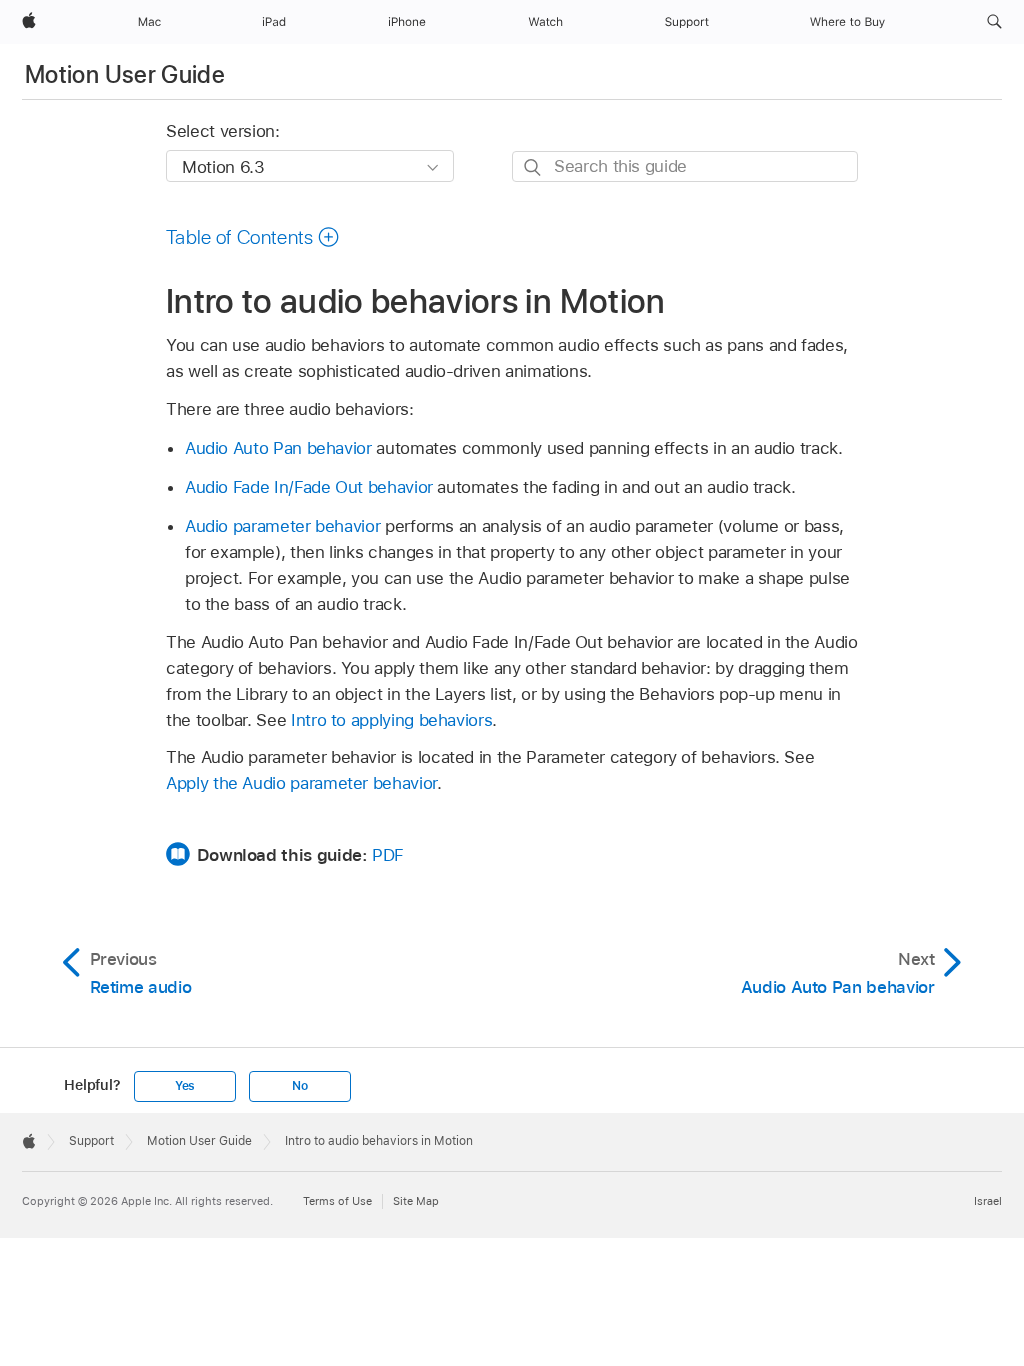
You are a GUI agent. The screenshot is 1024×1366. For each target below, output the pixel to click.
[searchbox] (685, 166)
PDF (388, 855)
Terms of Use (337, 1201)
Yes (185, 1086)
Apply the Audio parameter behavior (301, 783)
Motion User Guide (125, 74)
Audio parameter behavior (282, 526)
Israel (988, 1201)
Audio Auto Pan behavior (278, 448)
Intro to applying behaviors (391, 720)
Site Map (416, 1201)
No (300, 1086)
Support (91, 1141)
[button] (994, 22)
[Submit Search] (533, 167)
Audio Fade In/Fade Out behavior (309, 487)
